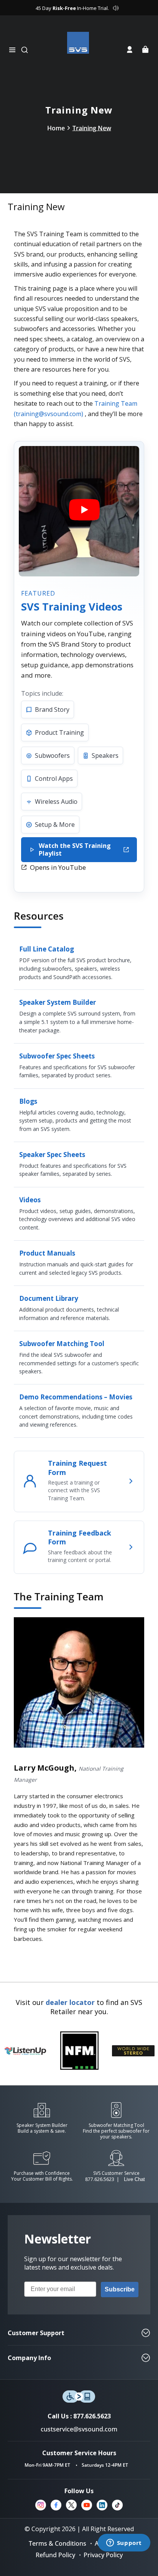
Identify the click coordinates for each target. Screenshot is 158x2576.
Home (56, 128)
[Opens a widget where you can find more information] (124, 2543)
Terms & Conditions (58, 2543)
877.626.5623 (100, 2179)
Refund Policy (55, 2555)
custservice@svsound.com (79, 2429)
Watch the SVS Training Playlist (75, 849)
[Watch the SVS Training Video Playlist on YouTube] (79, 511)
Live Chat (134, 2179)
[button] (12, 50)
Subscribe (120, 2289)
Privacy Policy (103, 2555)
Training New (92, 128)
